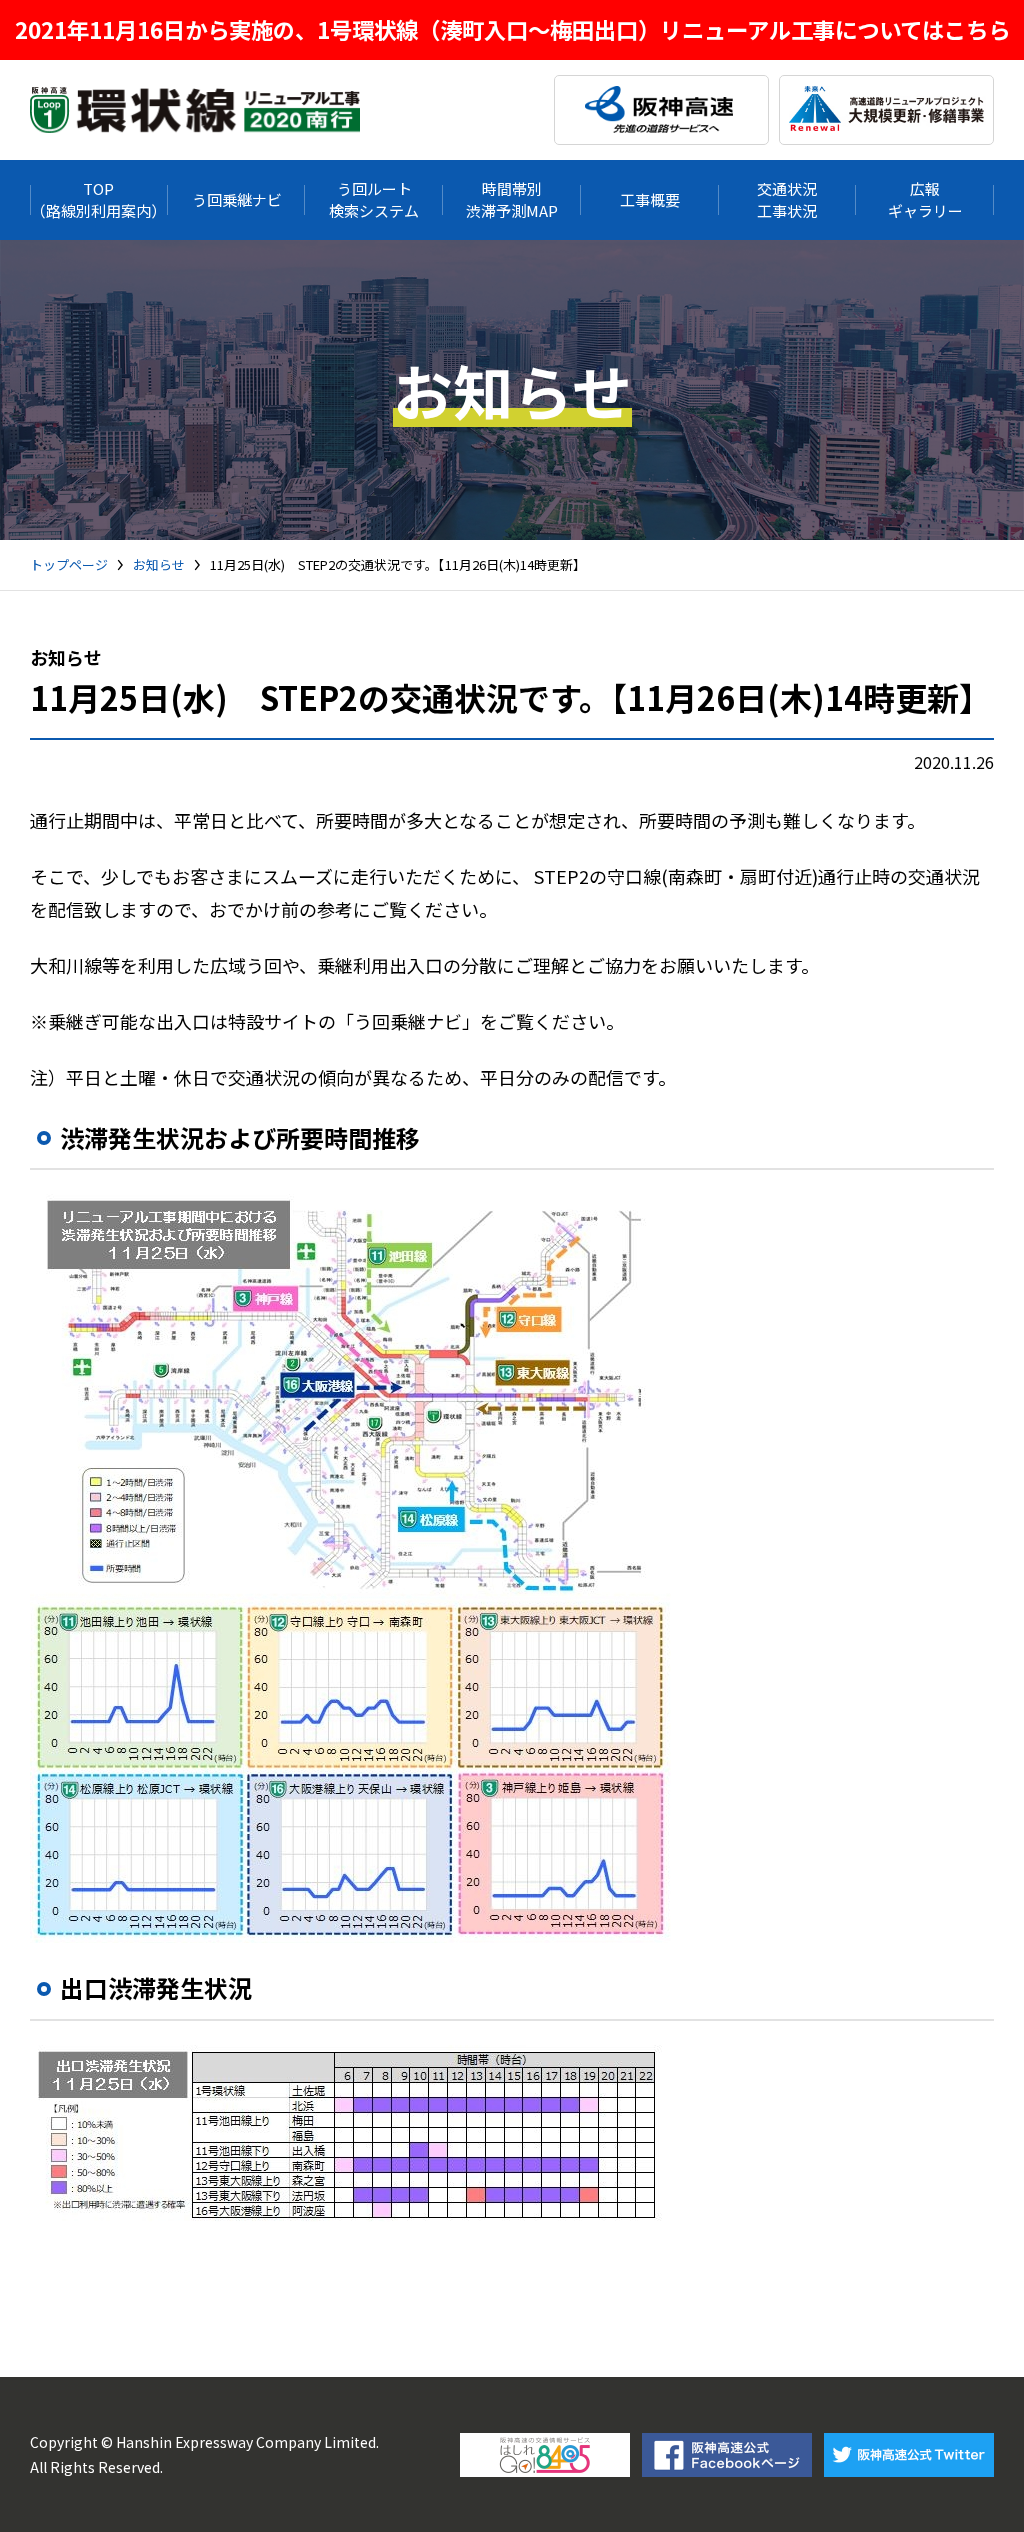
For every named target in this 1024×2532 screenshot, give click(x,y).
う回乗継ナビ (237, 199)
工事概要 (650, 199)
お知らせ (159, 565)
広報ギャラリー (925, 199)
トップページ (69, 565)
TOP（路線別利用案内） (98, 199)
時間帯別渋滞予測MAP (512, 199)
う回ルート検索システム (374, 199)
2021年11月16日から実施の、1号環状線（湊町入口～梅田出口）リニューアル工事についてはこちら (512, 29)
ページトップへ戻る (979, 2487)
